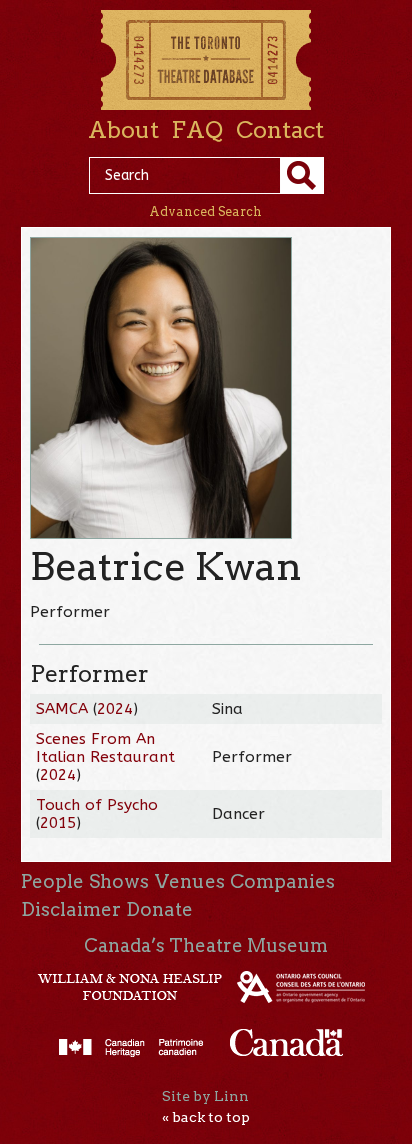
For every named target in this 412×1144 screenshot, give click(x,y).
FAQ (197, 130)
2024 (115, 709)
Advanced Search (205, 211)
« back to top (206, 1117)
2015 (58, 823)
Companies (282, 881)
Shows (119, 881)
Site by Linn (205, 1096)
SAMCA (62, 709)
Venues (190, 881)
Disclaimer (71, 909)
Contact (280, 130)
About (123, 130)
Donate (159, 909)
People (52, 881)
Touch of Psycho (97, 805)
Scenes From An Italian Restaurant (105, 748)
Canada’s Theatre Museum (206, 945)
